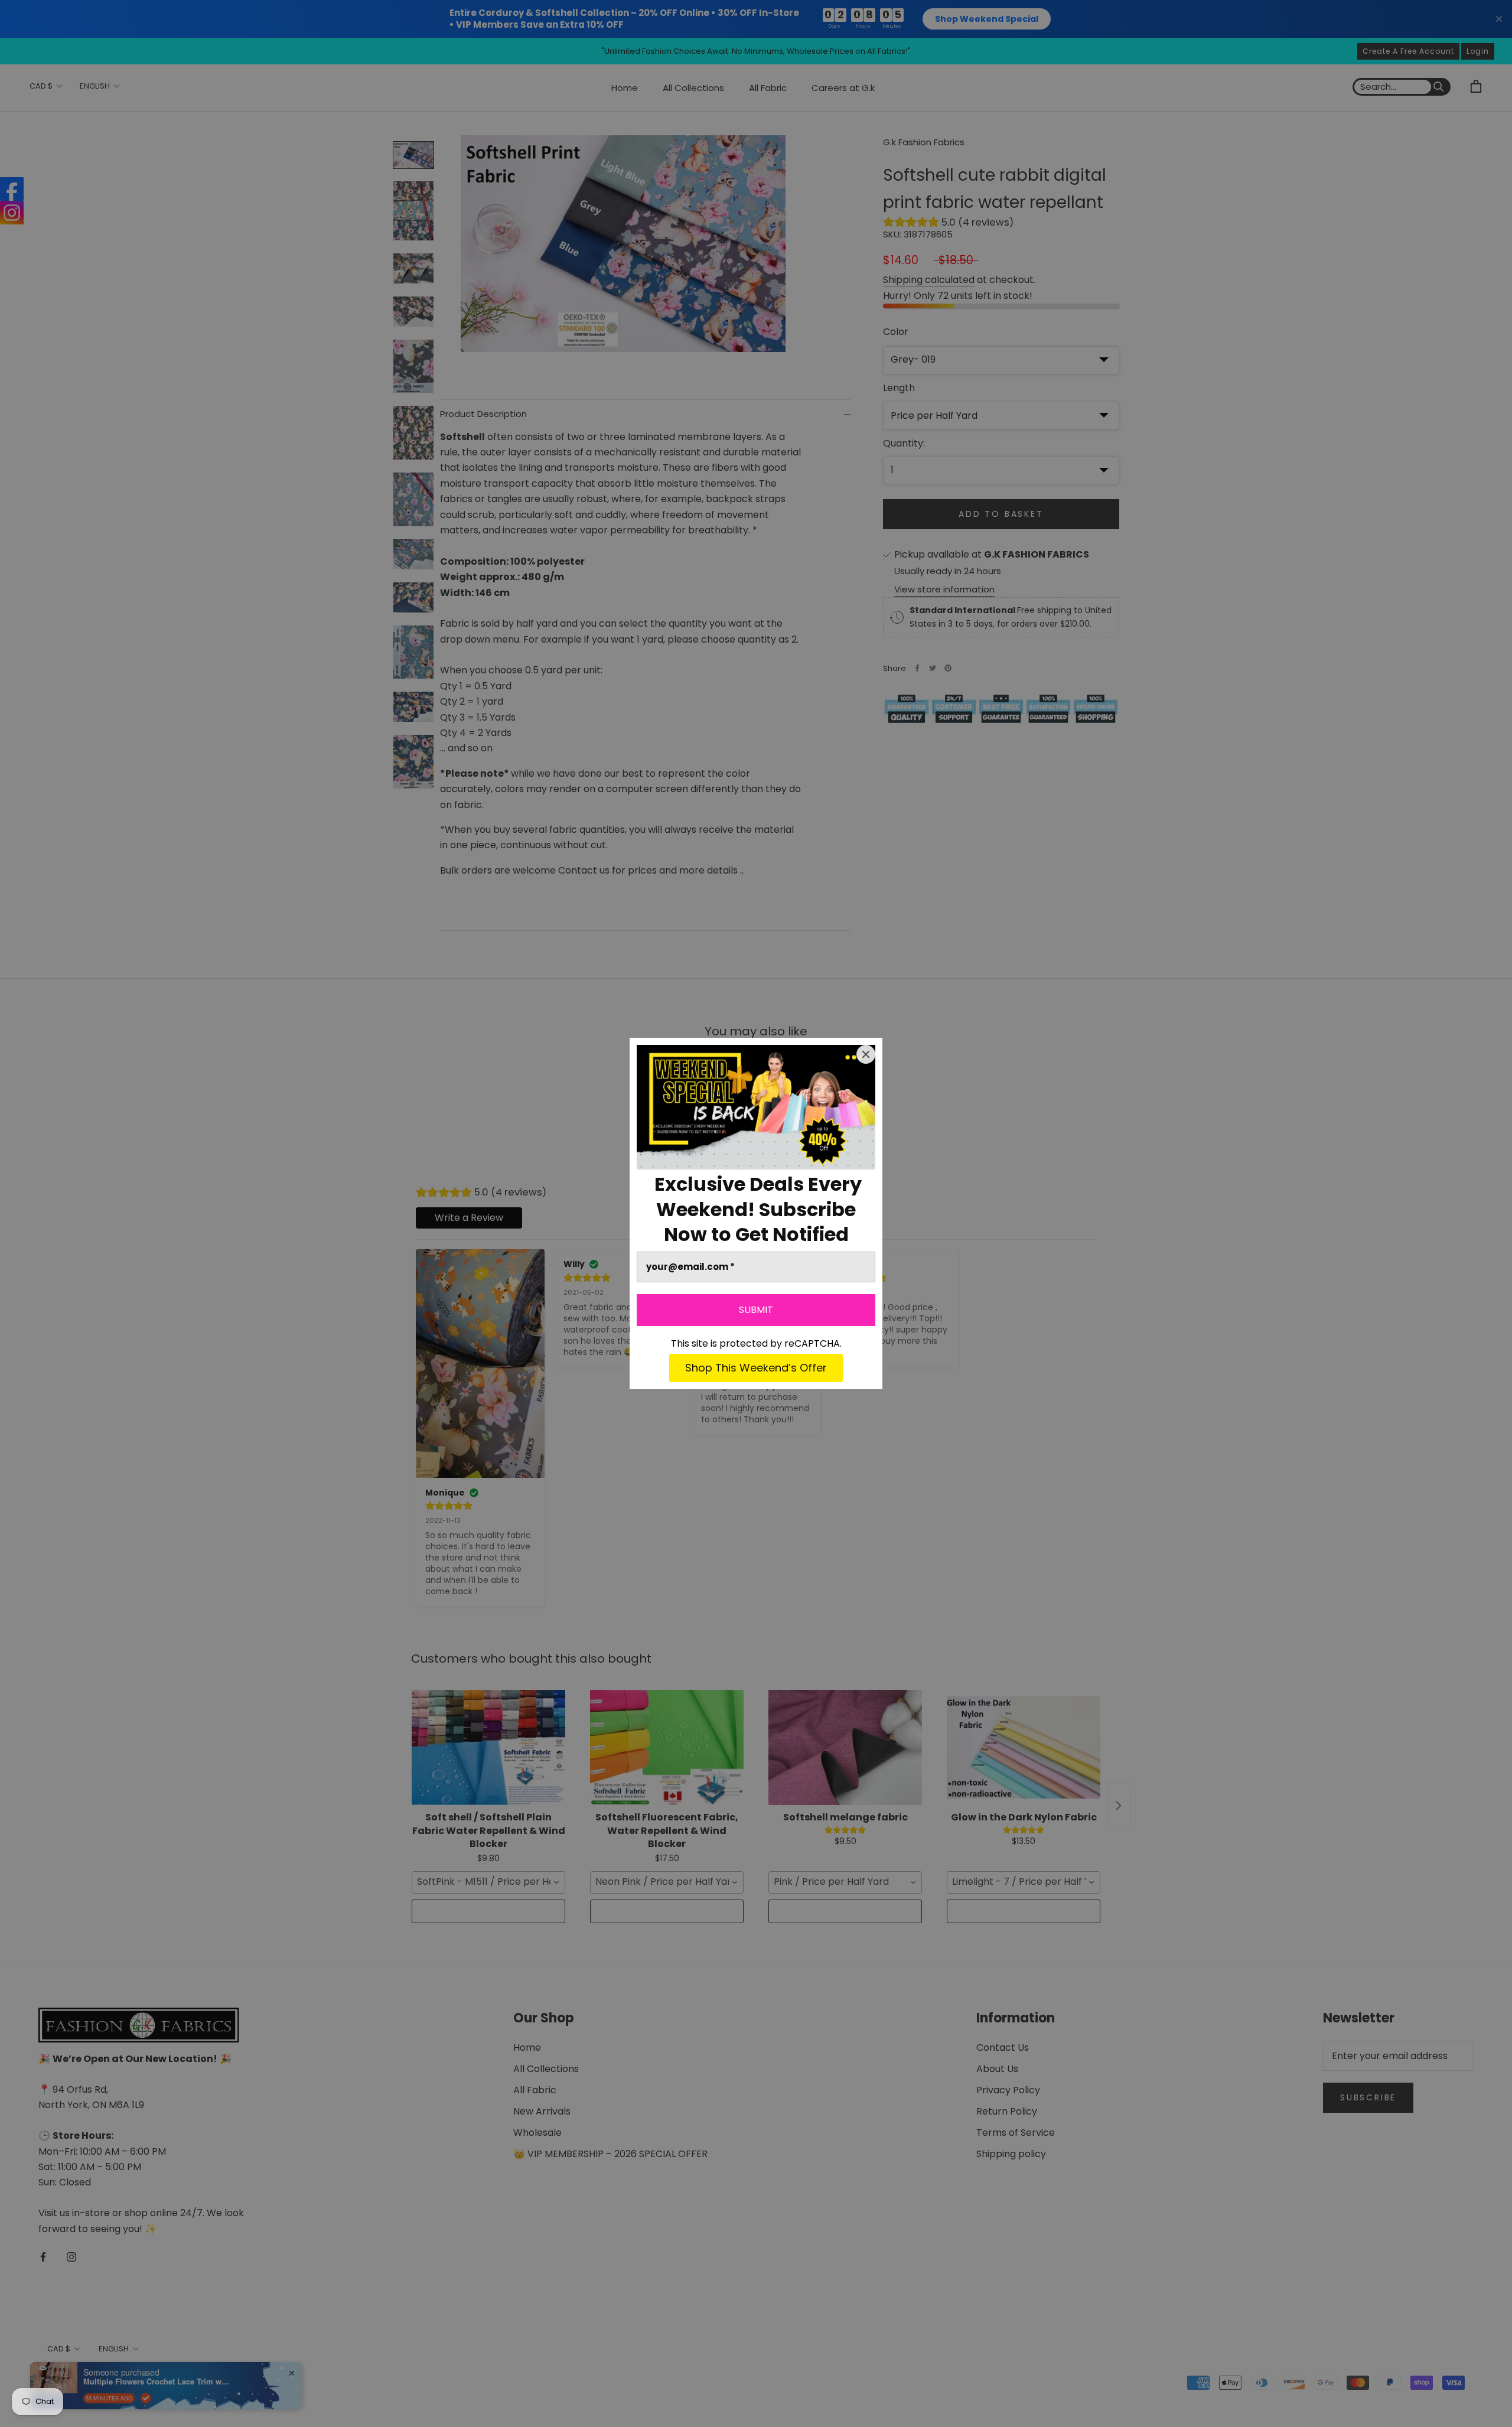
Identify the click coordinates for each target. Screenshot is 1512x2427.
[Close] (866, 1054)
